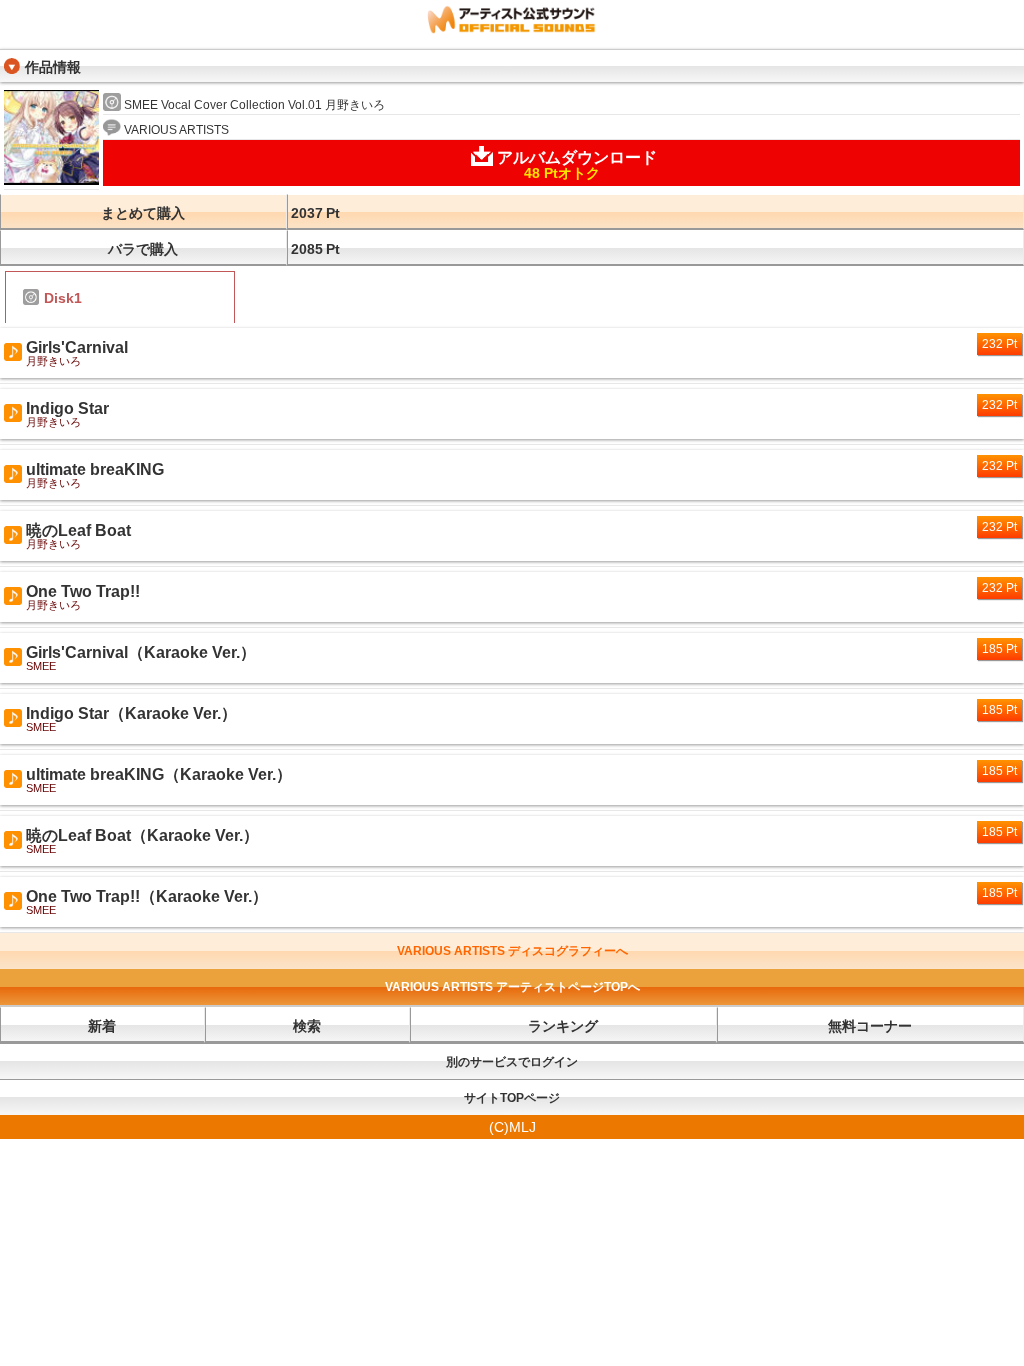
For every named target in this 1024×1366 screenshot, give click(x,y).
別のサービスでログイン (512, 1062)
